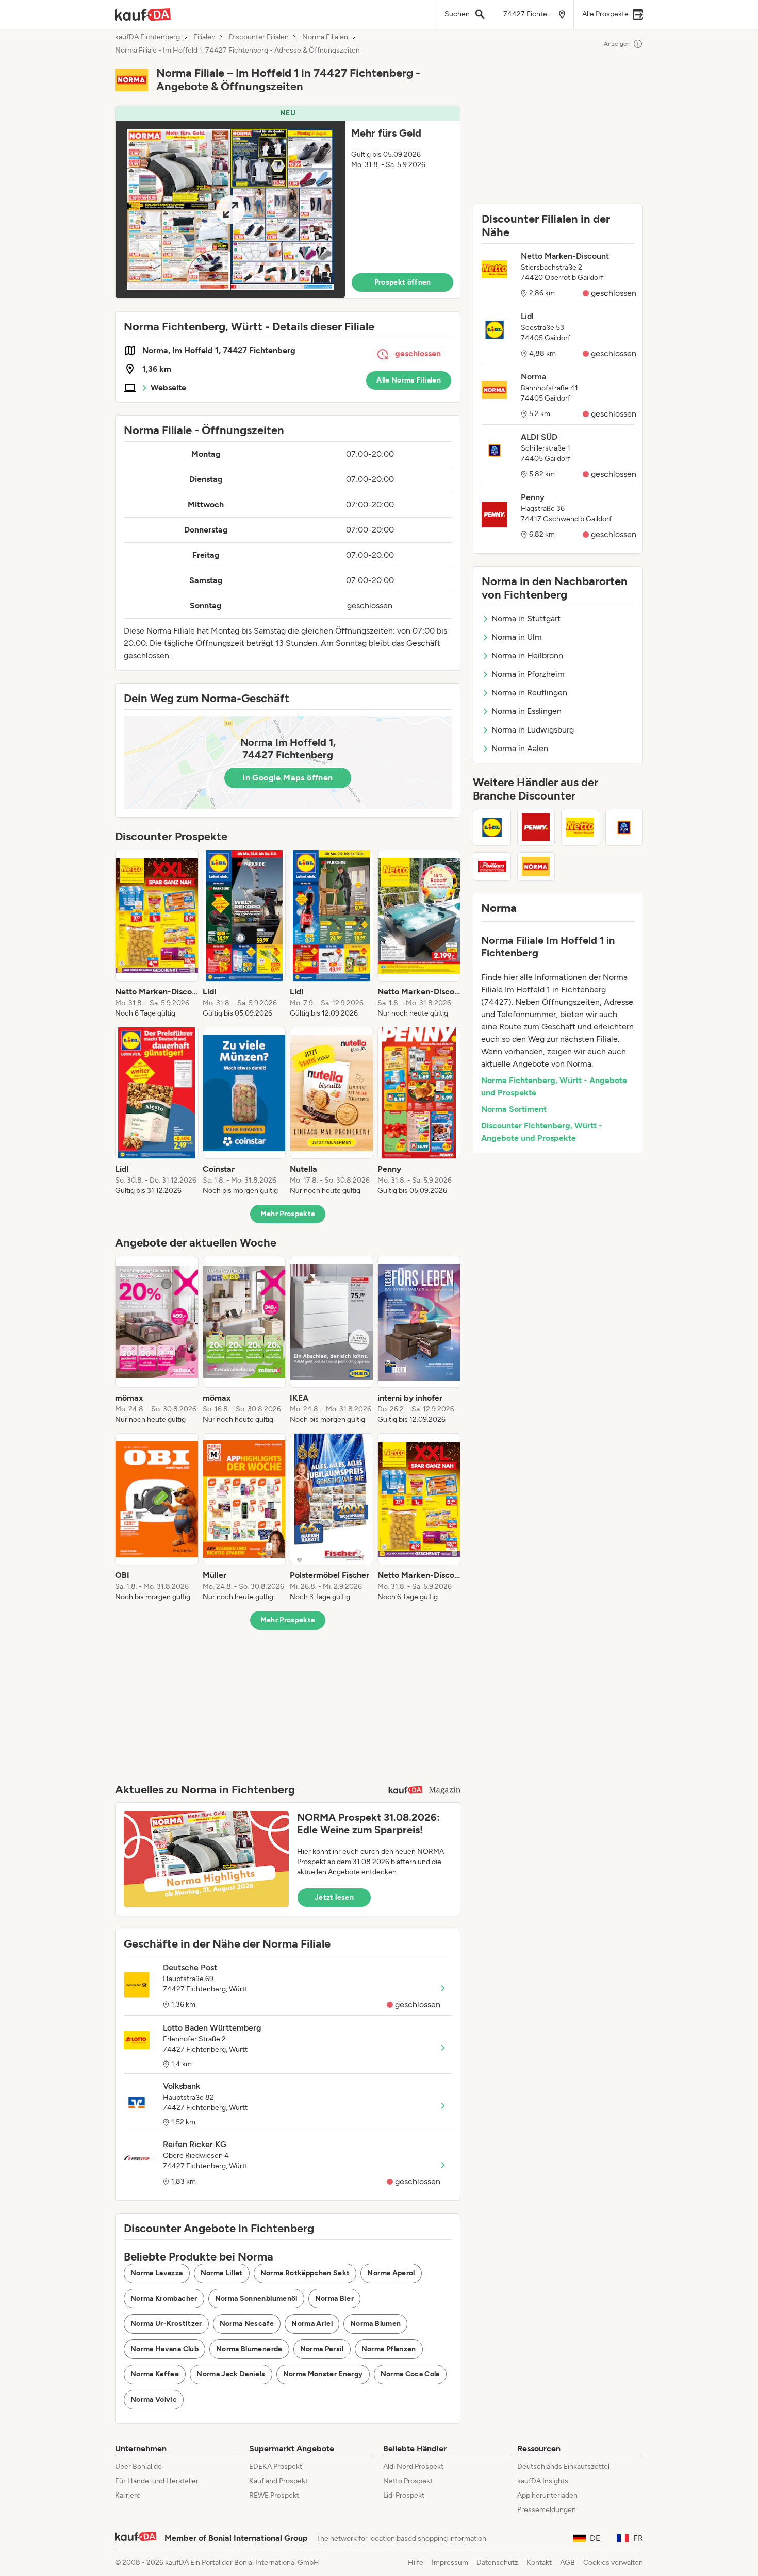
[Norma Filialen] (536, 867)
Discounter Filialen (259, 37)
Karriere (128, 2495)
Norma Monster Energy (323, 2374)
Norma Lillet (222, 2273)
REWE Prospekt (274, 2495)
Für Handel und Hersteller (157, 2481)
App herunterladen (547, 2495)
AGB (567, 2562)
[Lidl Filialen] (492, 827)
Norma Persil (322, 2349)
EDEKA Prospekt (276, 2466)
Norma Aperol (391, 2273)
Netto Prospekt (408, 2481)
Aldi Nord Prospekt (413, 2466)
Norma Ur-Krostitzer (166, 2324)
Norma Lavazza (157, 2273)
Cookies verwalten (613, 2562)
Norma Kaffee (155, 2374)
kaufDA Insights (543, 2481)
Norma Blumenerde (249, 2349)
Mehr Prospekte (288, 1214)
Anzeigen (617, 44)
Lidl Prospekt (404, 2495)
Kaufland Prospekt (278, 2481)
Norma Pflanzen (389, 2349)
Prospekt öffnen (403, 282)
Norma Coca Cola (410, 2374)
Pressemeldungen (547, 2510)
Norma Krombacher (164, 2298)
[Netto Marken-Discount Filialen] (580, 827)
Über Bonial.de (138, 2466)
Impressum (450, 2562)
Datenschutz (497, 2562)
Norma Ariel (312, 2324)
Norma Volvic (154, 2399)
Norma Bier (335, 2298)
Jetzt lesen (334, 1897)
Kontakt (539, 2562)
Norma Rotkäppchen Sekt (305, 2273)
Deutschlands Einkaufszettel (563, 2466)
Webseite (168, 387)
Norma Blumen (375, 2324)
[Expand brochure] (230, 210)
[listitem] (157, 934)
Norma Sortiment (514, 1109)
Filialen (204, 37)
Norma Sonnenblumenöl (256, 2298)
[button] (288, 202)
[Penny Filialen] (536, 827)
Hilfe (416, 2562)
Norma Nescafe (247, 2324)
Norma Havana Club (164, 2349)
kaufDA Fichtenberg (147, 37)
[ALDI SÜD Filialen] (624, 827)
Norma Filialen (325, 37)
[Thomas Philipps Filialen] (492, 867)
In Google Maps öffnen (287, 778)
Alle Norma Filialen (409, 380)
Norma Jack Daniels (231, 2374)
